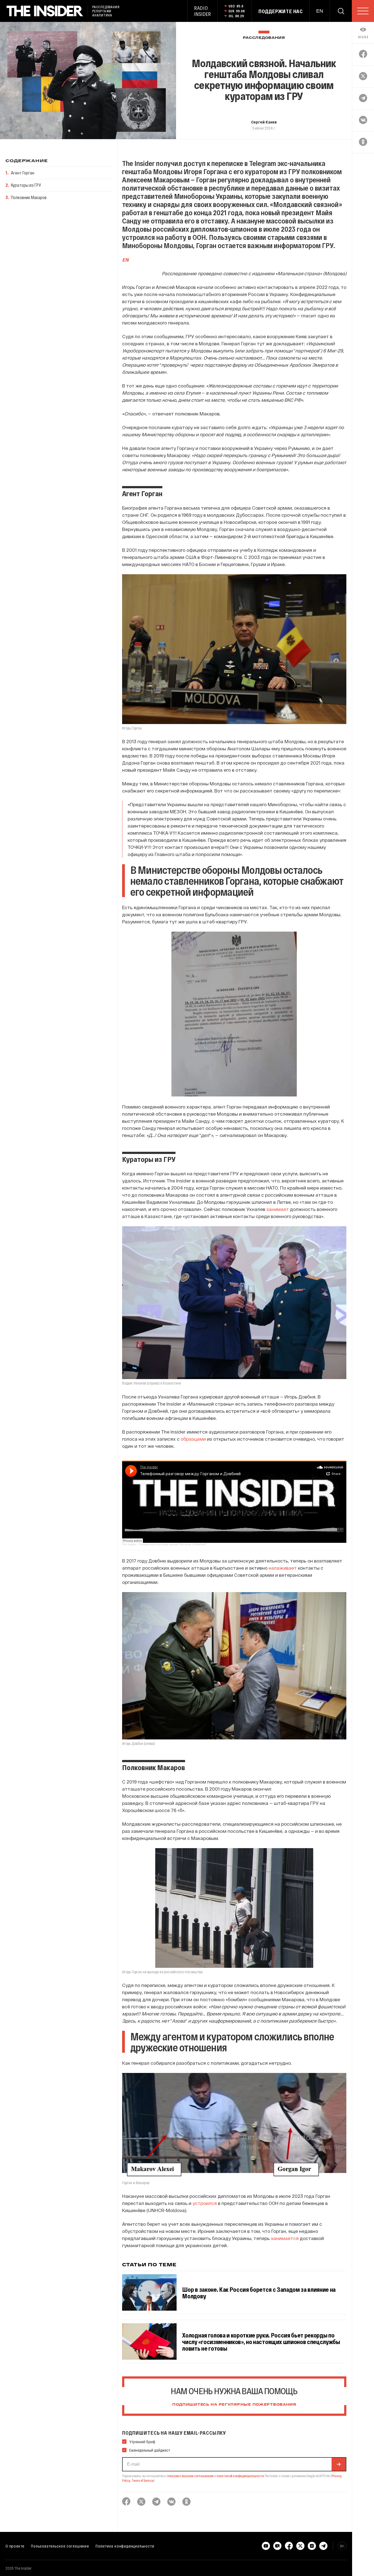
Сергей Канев (264, 122)
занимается (285, 2238)
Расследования (264, 38)
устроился (205, 2203)
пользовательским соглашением (190, 2476)
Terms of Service (143, 2480)
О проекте (15, 2546)
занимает (278, 1209)
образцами (193, 1439)
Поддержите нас (281, 11)
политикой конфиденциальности (240, 2476)
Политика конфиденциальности (125, 2546)
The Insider (129, 1544)
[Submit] (339, 2464)
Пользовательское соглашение (60, 2546)
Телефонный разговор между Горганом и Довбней (172, 1544)
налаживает (283, 1568)
